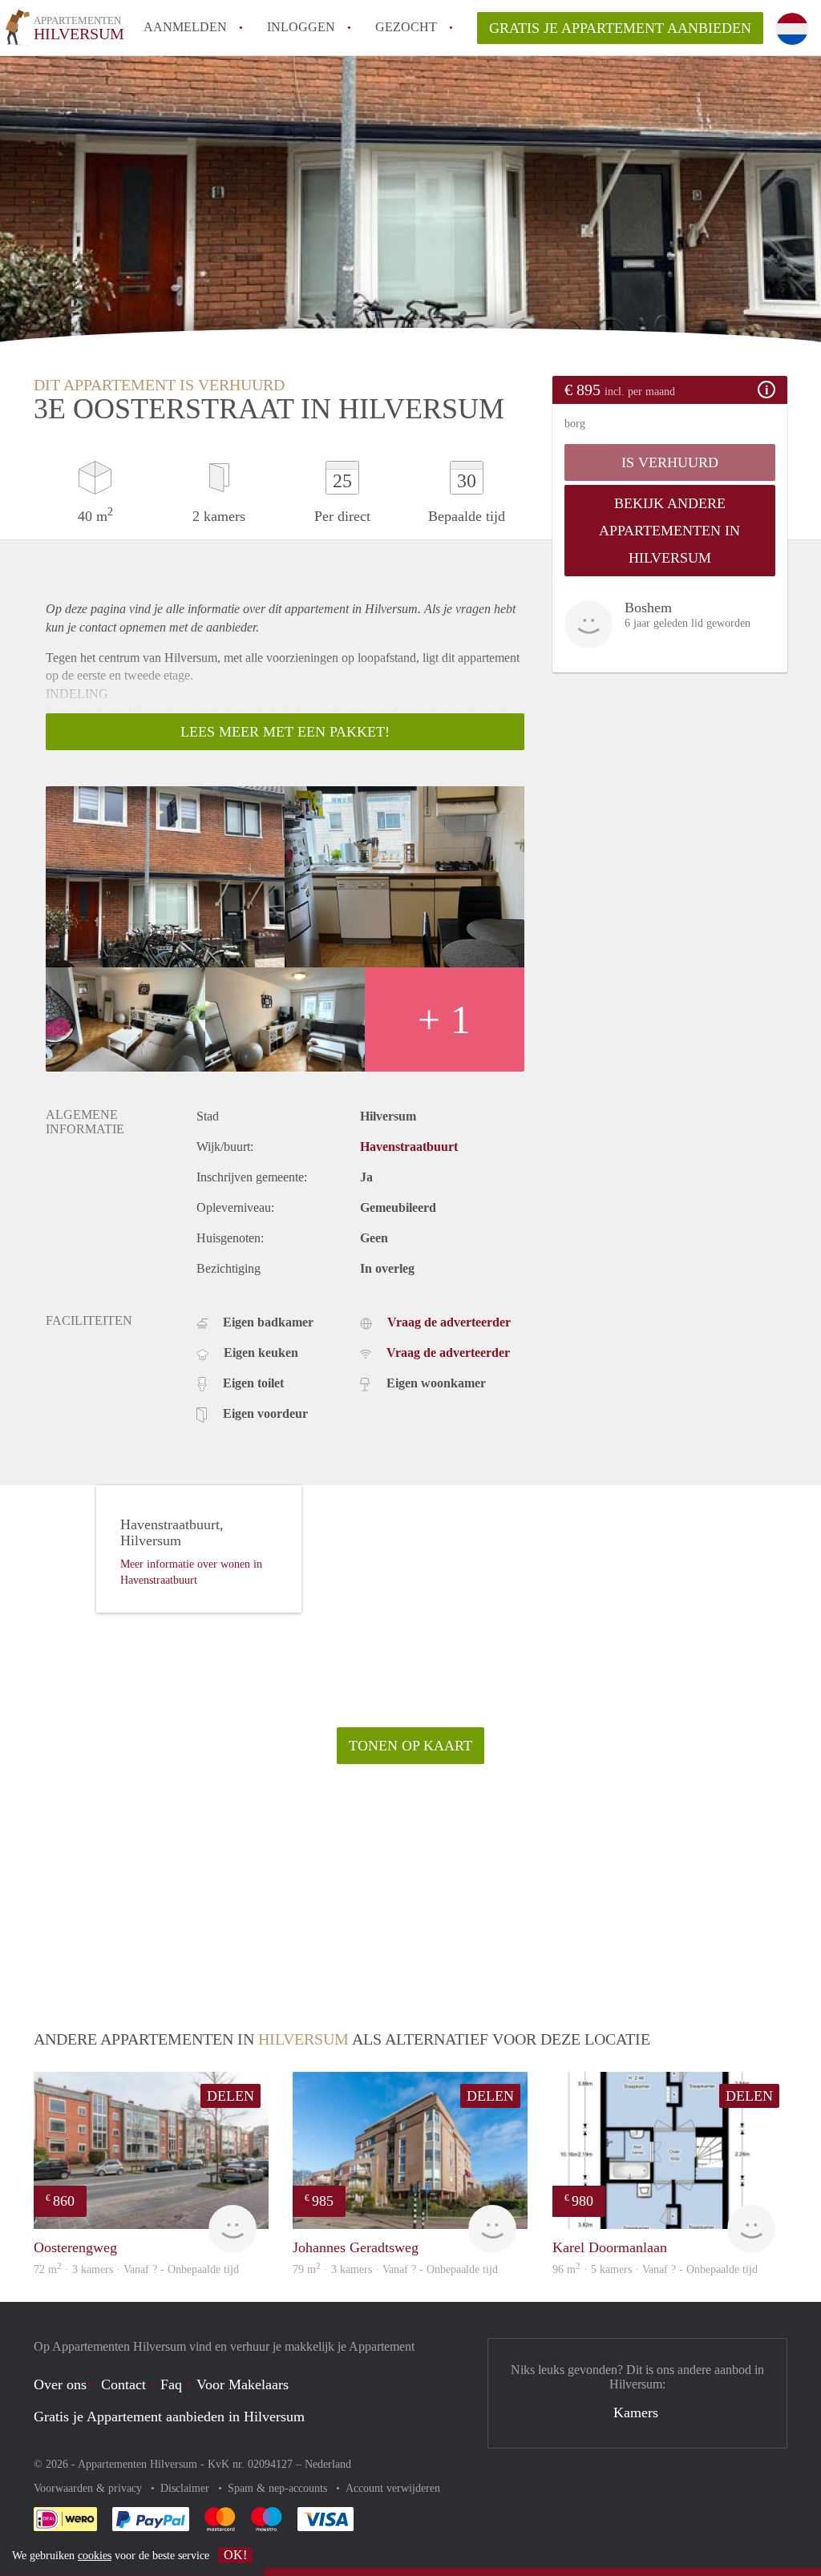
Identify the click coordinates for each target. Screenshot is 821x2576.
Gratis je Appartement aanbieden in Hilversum (169, 2417)
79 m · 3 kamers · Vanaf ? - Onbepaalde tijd (395, 2269)
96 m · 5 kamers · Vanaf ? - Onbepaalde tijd (655, 2269)
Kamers (636, 2412)
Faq (171, 2384)
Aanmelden (185, 27)
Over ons (60, 2384)
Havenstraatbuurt (409, 1147)
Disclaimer (186, 2488)
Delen (231, 2096)
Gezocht (406, 27)
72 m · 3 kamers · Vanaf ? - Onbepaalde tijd (136, 2269)
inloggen (301, 27)
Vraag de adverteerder (449, 1322)
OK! (235, 2555)
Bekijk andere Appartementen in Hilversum (669, 531)
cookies (95, 2556)
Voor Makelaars (243, 2384)
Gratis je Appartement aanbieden (620, 28)
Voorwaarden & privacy (89, 2488)
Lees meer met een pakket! (285, 732)
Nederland (328, 2464)
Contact (123, 2384)
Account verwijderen (393, 2488)
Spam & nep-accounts (279, 2488)
